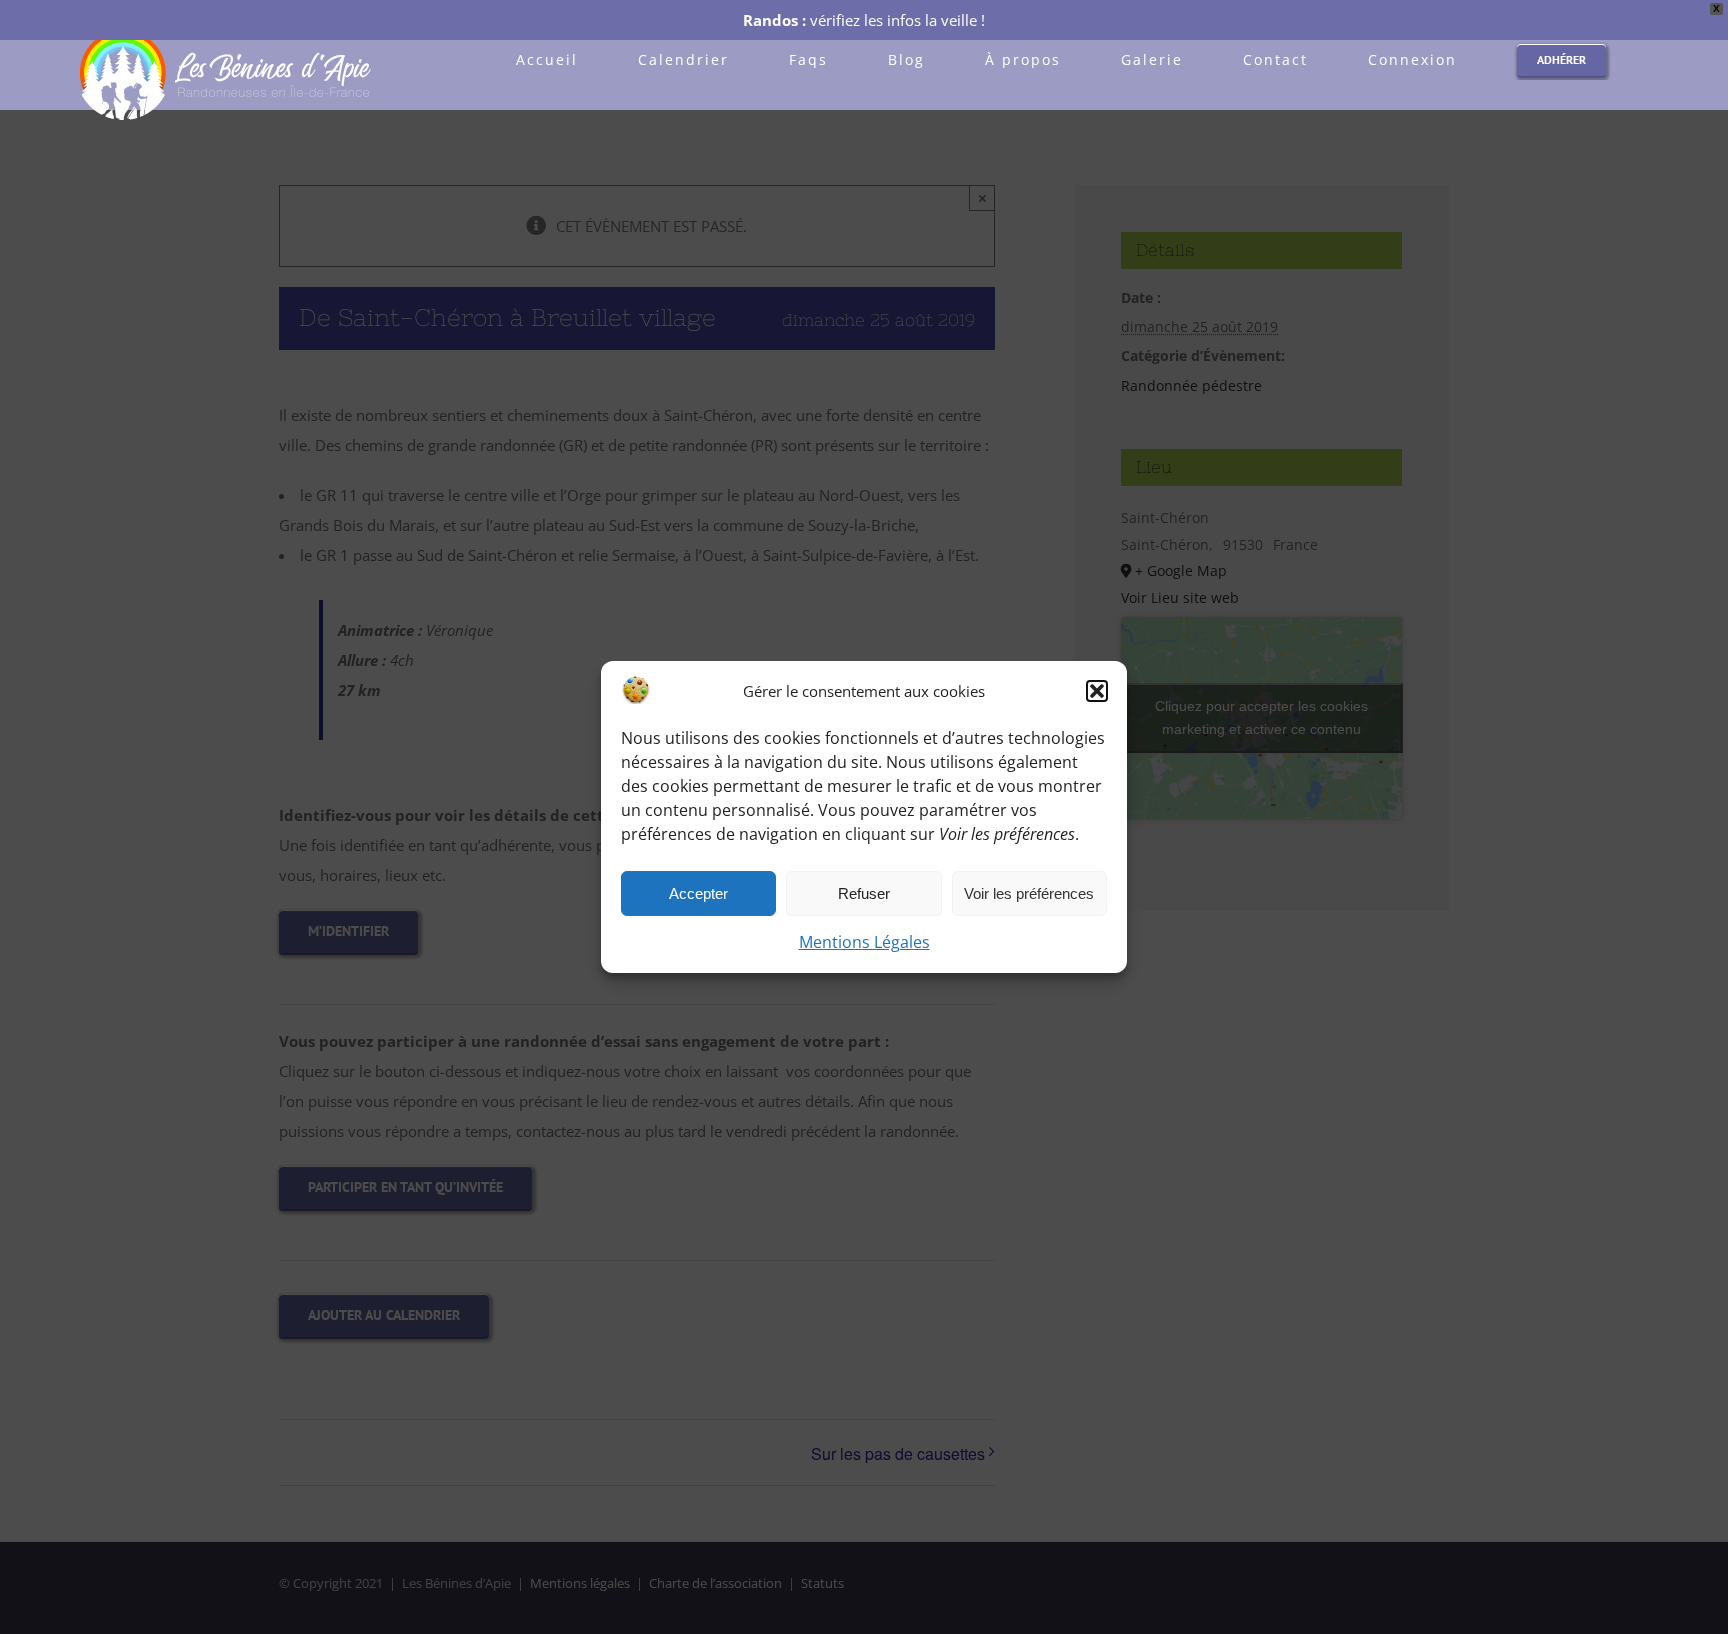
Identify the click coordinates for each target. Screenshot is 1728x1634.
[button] (1097, 691)
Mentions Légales (864, 942)
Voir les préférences (1029, 893)
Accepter (698, 893)
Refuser (864, 893)
